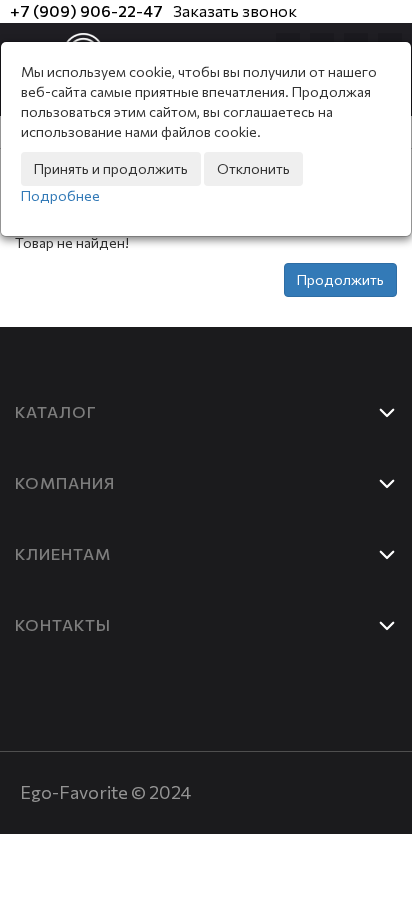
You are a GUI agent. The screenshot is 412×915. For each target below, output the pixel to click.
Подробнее (60, 195)
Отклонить (253, 168)
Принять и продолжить (111, 168)
